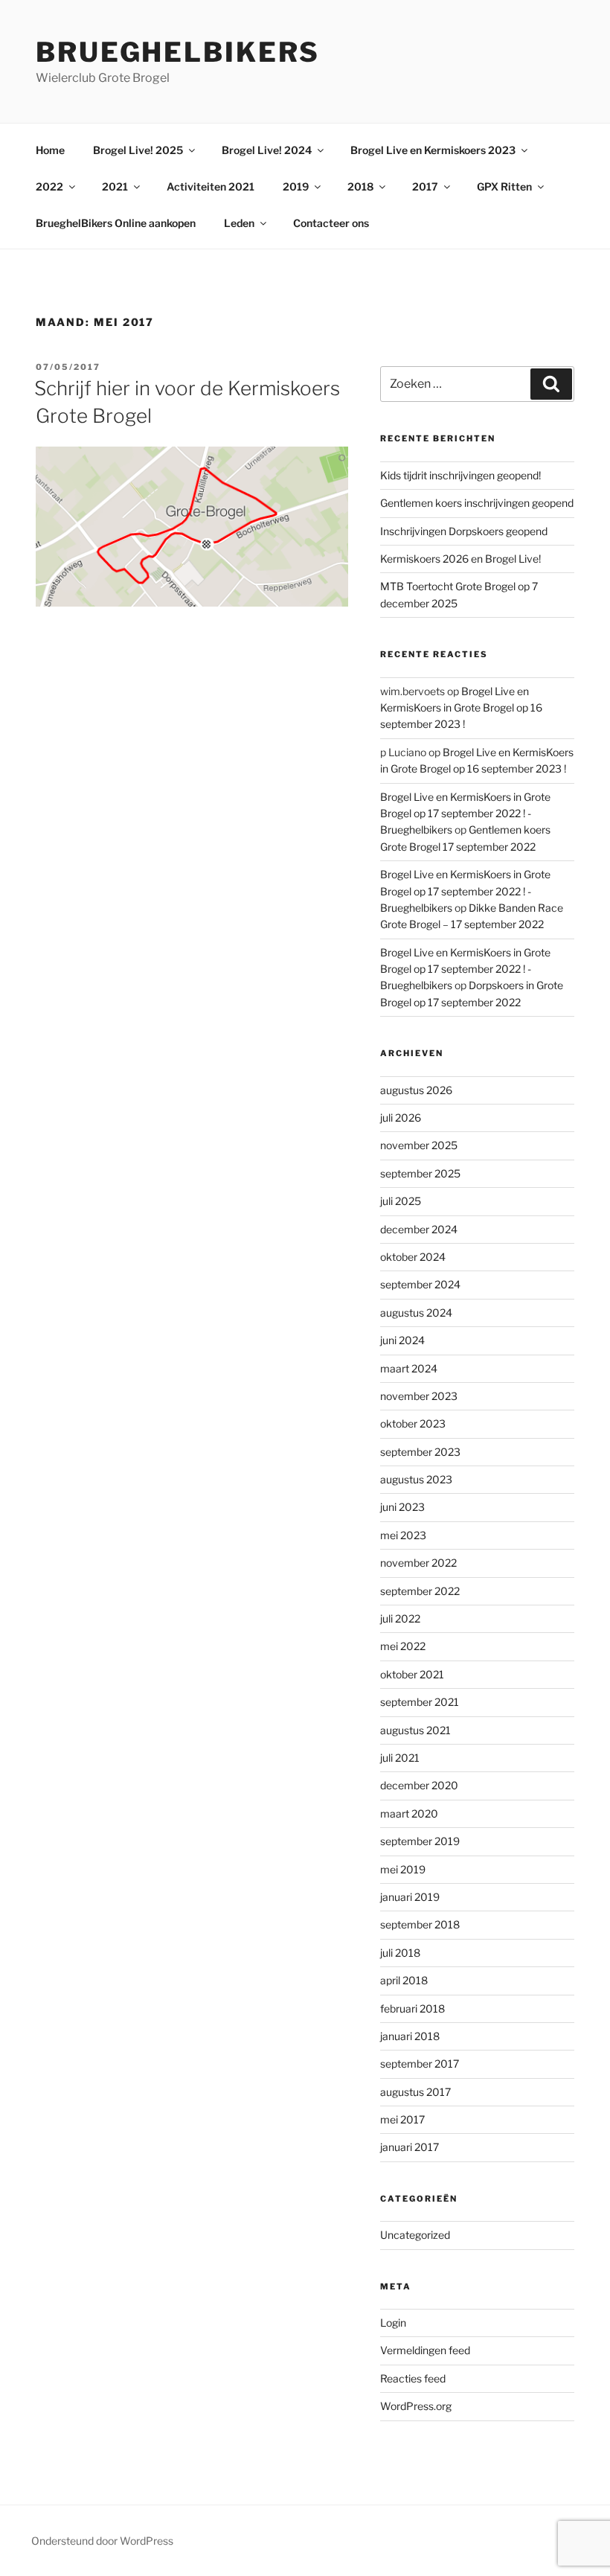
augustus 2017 (415, 2092)
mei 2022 (403, 1646)
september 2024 (420, 1284)
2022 (49, 186)
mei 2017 (402, 2119)
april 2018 (404, 1980)
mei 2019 (403, 1869)
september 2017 (420, 2064)
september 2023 (420, 1452)
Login (393, 2323)
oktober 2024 (413, 1257)
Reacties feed (413, 2378)
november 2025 (419, 1145)
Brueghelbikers (178, 52)
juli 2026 (401, 1118)
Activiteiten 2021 (211, 186)
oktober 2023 (413, 1423)
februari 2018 (412, 2008)
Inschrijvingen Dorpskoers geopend (464, 531)
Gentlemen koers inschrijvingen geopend (477, 503)
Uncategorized (415, 2235)
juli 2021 (400, 1758)
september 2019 (420, 1841)
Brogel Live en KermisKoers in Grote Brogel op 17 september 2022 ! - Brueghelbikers (465, 814)
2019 (296, 186)
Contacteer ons (331, 223)
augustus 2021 (415, 1730)
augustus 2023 (416, 1479)
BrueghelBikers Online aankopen (116, 223)
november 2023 (419, 1396)
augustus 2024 (416, 1313)
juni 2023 (402, 1507)
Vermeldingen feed (425, 2350)
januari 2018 (410, 2036)
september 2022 (420, 1591)
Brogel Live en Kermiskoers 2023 (433, 150)
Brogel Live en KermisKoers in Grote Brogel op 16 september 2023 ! (461, 708)
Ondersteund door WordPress (102, 2541)
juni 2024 (402, 1340)
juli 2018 (400, 1953)
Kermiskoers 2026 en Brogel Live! (460, 559)
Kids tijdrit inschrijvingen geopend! (460, 475)
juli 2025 (401, 1201)
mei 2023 (403, 1535)
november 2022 (418, 1563)
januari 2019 (410, 1897)
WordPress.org (416, 2406)
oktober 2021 (412, 1674)
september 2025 (420, 1173)
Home (50, 150)
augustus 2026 (416, 1090)
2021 (115, 186)
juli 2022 (400, 1618)
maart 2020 (409, 1813)
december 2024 (419, 1229)
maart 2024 (409, 1368)
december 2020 (419, 1785)
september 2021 (420, 1702)
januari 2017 (410, 2147)
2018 (360, 186)
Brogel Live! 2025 (138, 150)
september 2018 (420, 1924)
